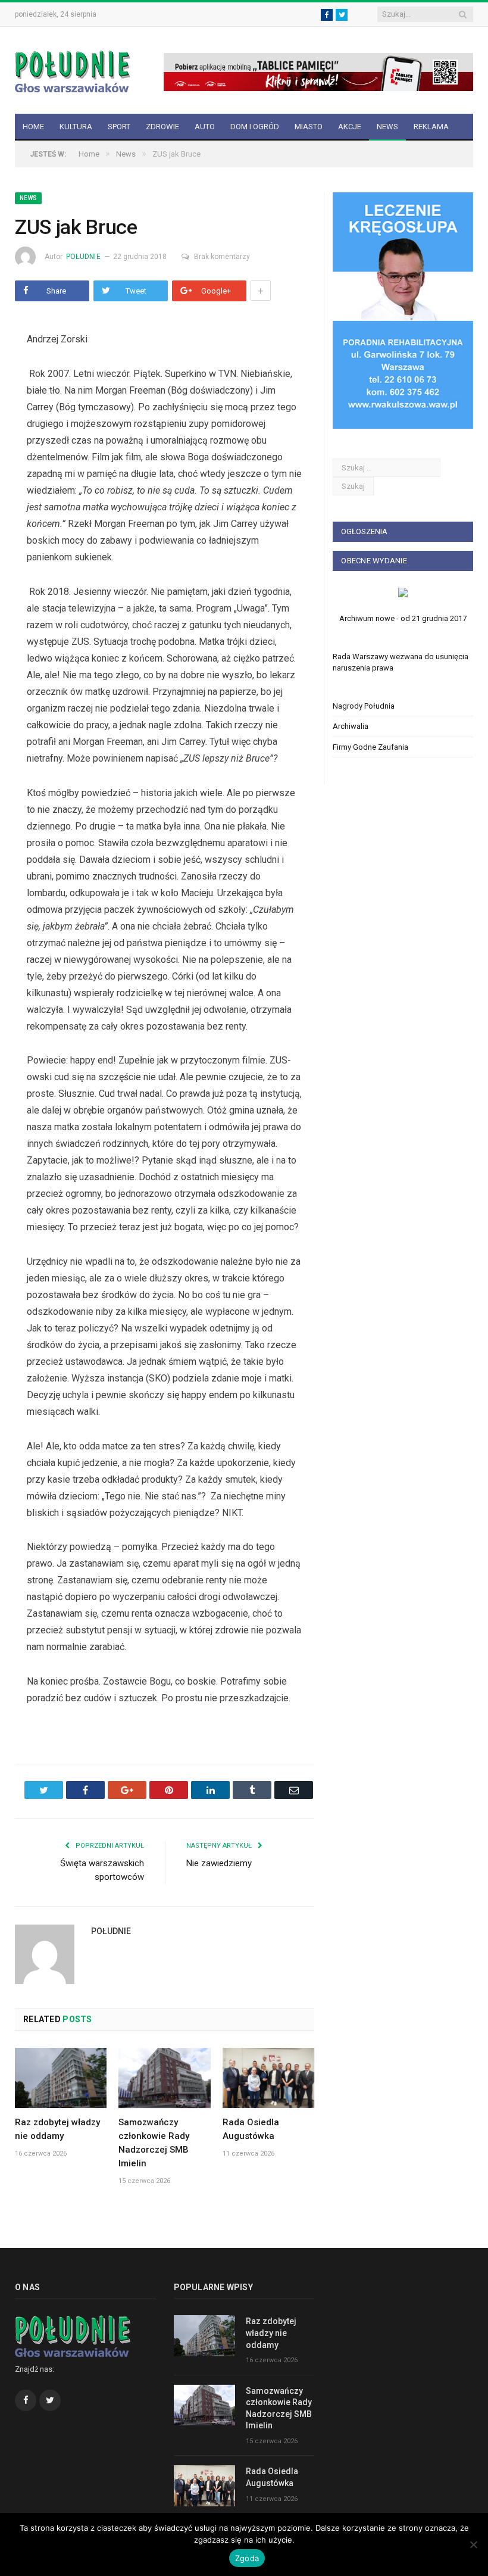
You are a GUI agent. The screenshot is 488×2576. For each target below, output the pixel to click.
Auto (205, 127)
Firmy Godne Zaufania (370, 747)
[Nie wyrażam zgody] (473, 2544)
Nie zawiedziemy (219, 1863)
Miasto (309, 127)
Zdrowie (162, 127)
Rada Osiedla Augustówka (272, 2477)
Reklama (431, 127)
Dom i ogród (255, 127)
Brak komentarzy (222, 257)
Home (33, 127)
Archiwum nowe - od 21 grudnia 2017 (403, 618)
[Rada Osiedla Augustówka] (268, 2078)
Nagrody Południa (364, 706)
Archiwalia (351, 726)
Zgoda (247, 2558)
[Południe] (73, 70)
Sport (119, 127)
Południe (83, 257)
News (387, 127)
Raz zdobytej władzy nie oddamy (271, 2333)
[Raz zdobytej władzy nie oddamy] (61, 2078)
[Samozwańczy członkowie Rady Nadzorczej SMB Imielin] (164, 2078)
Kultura (76, 127)
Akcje (350, 127)
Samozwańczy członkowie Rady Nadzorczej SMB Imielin (279, 2408)
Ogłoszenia (364, 531)
